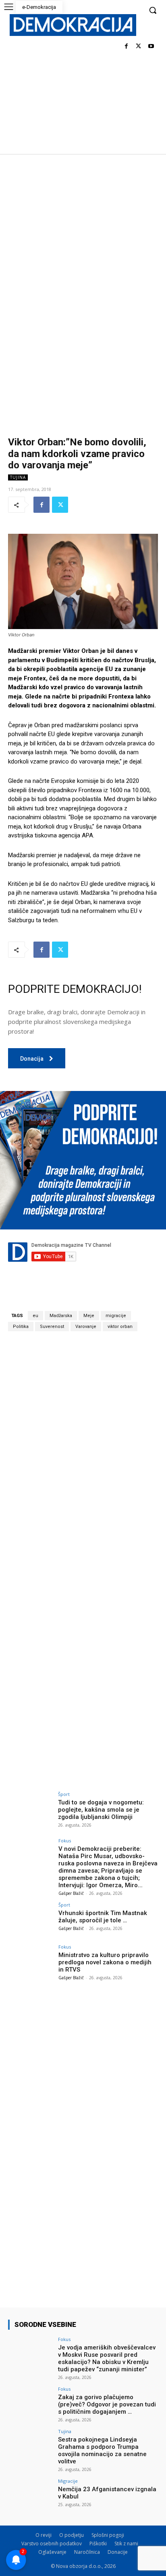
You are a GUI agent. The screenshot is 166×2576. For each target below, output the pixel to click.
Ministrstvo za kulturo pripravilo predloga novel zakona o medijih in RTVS (105, 1962)
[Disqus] (83, 1450)
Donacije (118, 2552)
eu (35, 1316)
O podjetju (72, 2535)
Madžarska (61, 1316)
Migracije (68, 2481)
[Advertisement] (83, 241)
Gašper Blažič (71, 1893)
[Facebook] (126, 47)
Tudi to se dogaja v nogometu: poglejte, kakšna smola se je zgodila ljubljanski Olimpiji (101, 1810)
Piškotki (98, 2543)
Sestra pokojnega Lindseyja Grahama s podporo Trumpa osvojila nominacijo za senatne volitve (102, 2450)
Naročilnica (87, 2552)
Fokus (65, 1841)
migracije (116, 1316)
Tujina (18, 477)
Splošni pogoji (108, 2535)
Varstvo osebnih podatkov (52, 2543)
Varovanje (86, 1327)
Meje (89, 1316)
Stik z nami (126, 2543)
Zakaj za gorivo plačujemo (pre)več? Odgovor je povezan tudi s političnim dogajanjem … (107, 2404)
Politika (21, 1327)
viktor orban (120, 1327)
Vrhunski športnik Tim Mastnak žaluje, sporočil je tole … (103, 1917)
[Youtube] (151, 47)
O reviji (44, 2535)
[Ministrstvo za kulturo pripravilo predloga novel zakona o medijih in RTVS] (31, 1961)
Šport (64, 1794)
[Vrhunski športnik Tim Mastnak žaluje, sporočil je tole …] (31, 1919)
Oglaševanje (52, 2552)
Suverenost (52, 1327)
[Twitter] (138, 47)
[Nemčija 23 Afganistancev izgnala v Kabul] (31, 2496)
